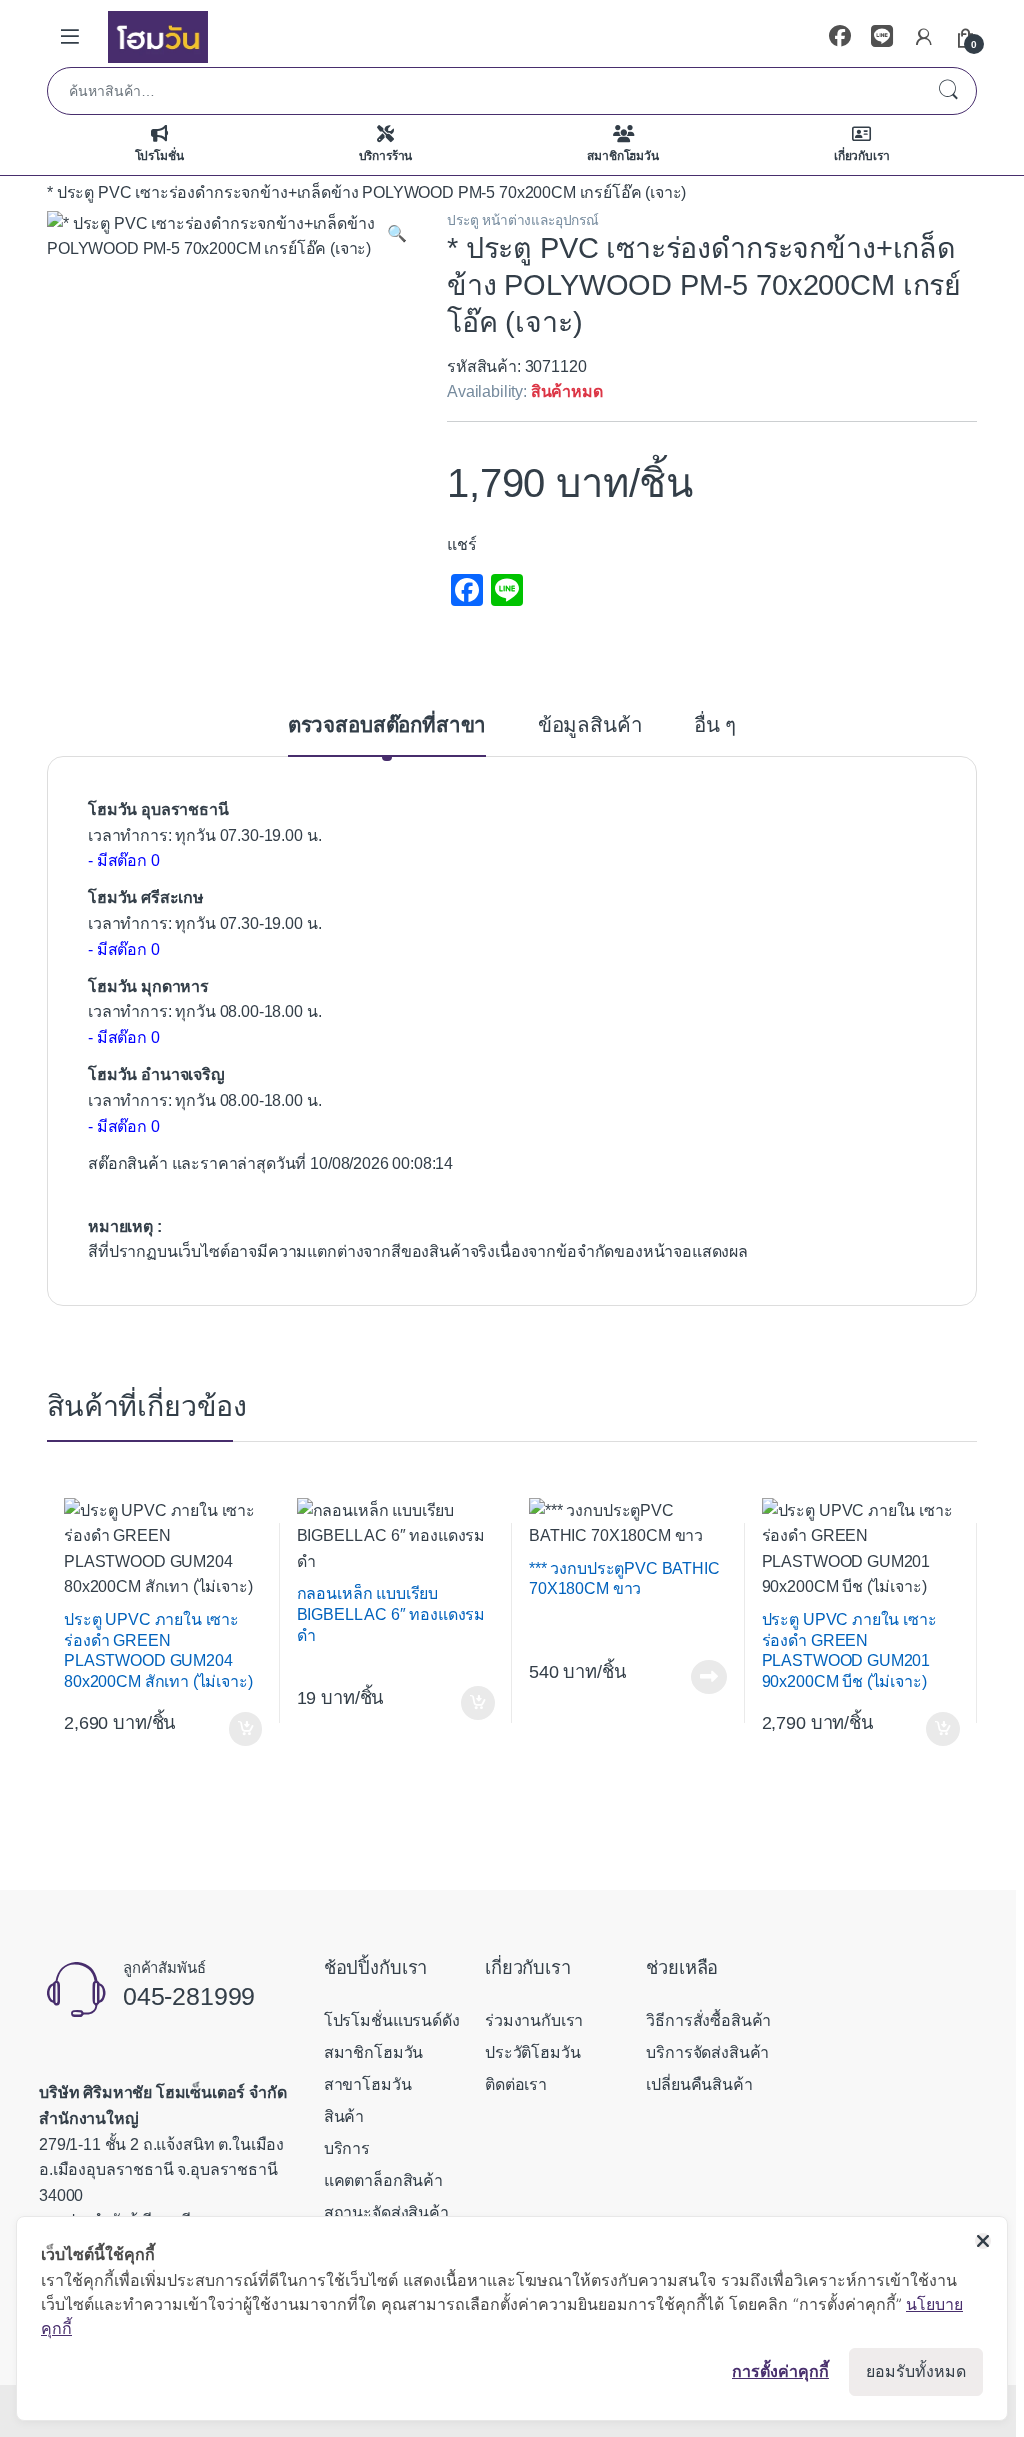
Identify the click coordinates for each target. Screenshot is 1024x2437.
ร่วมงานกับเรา (534, 2020)
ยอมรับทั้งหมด (916, 2371)
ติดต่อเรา (516, 2084)
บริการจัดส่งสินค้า (707, 2052)
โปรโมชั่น (159, 156)
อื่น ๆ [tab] (715, 725)
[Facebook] (840, 36)
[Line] (882, 36)
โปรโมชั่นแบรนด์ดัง (392, 2020)
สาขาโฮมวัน (368, 2084)
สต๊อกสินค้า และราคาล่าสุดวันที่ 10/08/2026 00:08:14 (270, 1163)
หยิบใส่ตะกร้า (242, 1729)
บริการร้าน (386, 156)
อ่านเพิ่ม (709, 1677)
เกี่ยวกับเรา (862, 156)
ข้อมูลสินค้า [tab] (590, 725)
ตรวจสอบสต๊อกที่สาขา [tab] (387, 725)
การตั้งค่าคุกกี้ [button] (780, 2371)
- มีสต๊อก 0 (124, 860)
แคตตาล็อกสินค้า (383, 2180)
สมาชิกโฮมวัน (622, 156)
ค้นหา (948, 91)
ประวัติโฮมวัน (532, 2052)
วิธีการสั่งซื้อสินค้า (708, 2020)
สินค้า (344, 2116)
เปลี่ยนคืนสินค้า (699, 2084)
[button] (397, 234)
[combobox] (484, 91)
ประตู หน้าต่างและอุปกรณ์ (523, 220)
